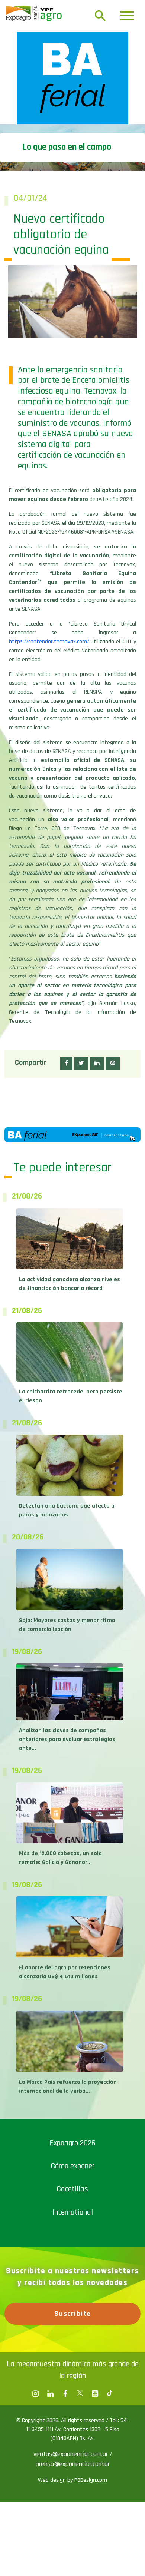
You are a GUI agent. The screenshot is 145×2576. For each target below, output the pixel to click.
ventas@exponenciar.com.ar (72, 2454)
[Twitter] (80, 2394)
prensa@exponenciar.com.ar (73, 2464)
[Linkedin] (50, 2394)
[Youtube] (95, 2394)
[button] (66, 1064)
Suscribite (73, 2314)
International (73, 2212)
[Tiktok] (110, 2394)
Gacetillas (72, 2189)
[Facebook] (35, 2394)
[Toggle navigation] (127, 16)
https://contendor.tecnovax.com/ (49, 642)
